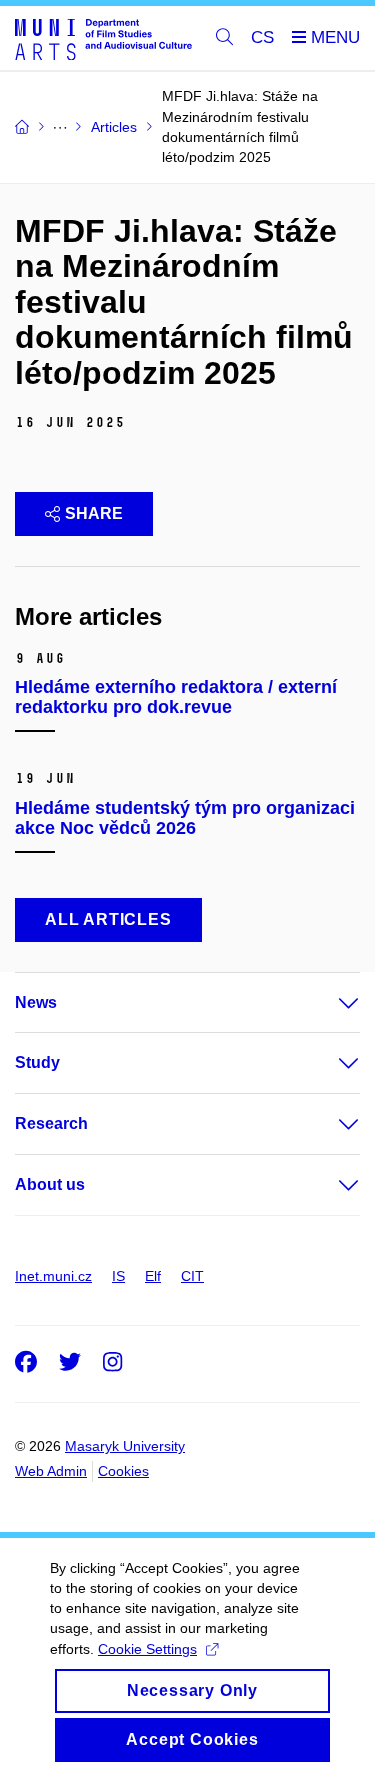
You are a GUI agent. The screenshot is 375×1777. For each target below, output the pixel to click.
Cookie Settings (147, 1649)
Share (94, 513)
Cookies (123, 1471)
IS (118, 1276)
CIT (192, 1276)
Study (37, 1062)
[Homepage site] (103, 38)
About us (50, 1184)
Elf (153, 1276)
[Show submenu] (329, 1003)
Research (51, 1123)
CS (262, 37)
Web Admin (51, 1471)
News (36, 1002)
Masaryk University (125, 1446)
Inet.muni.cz (53, 1276)
